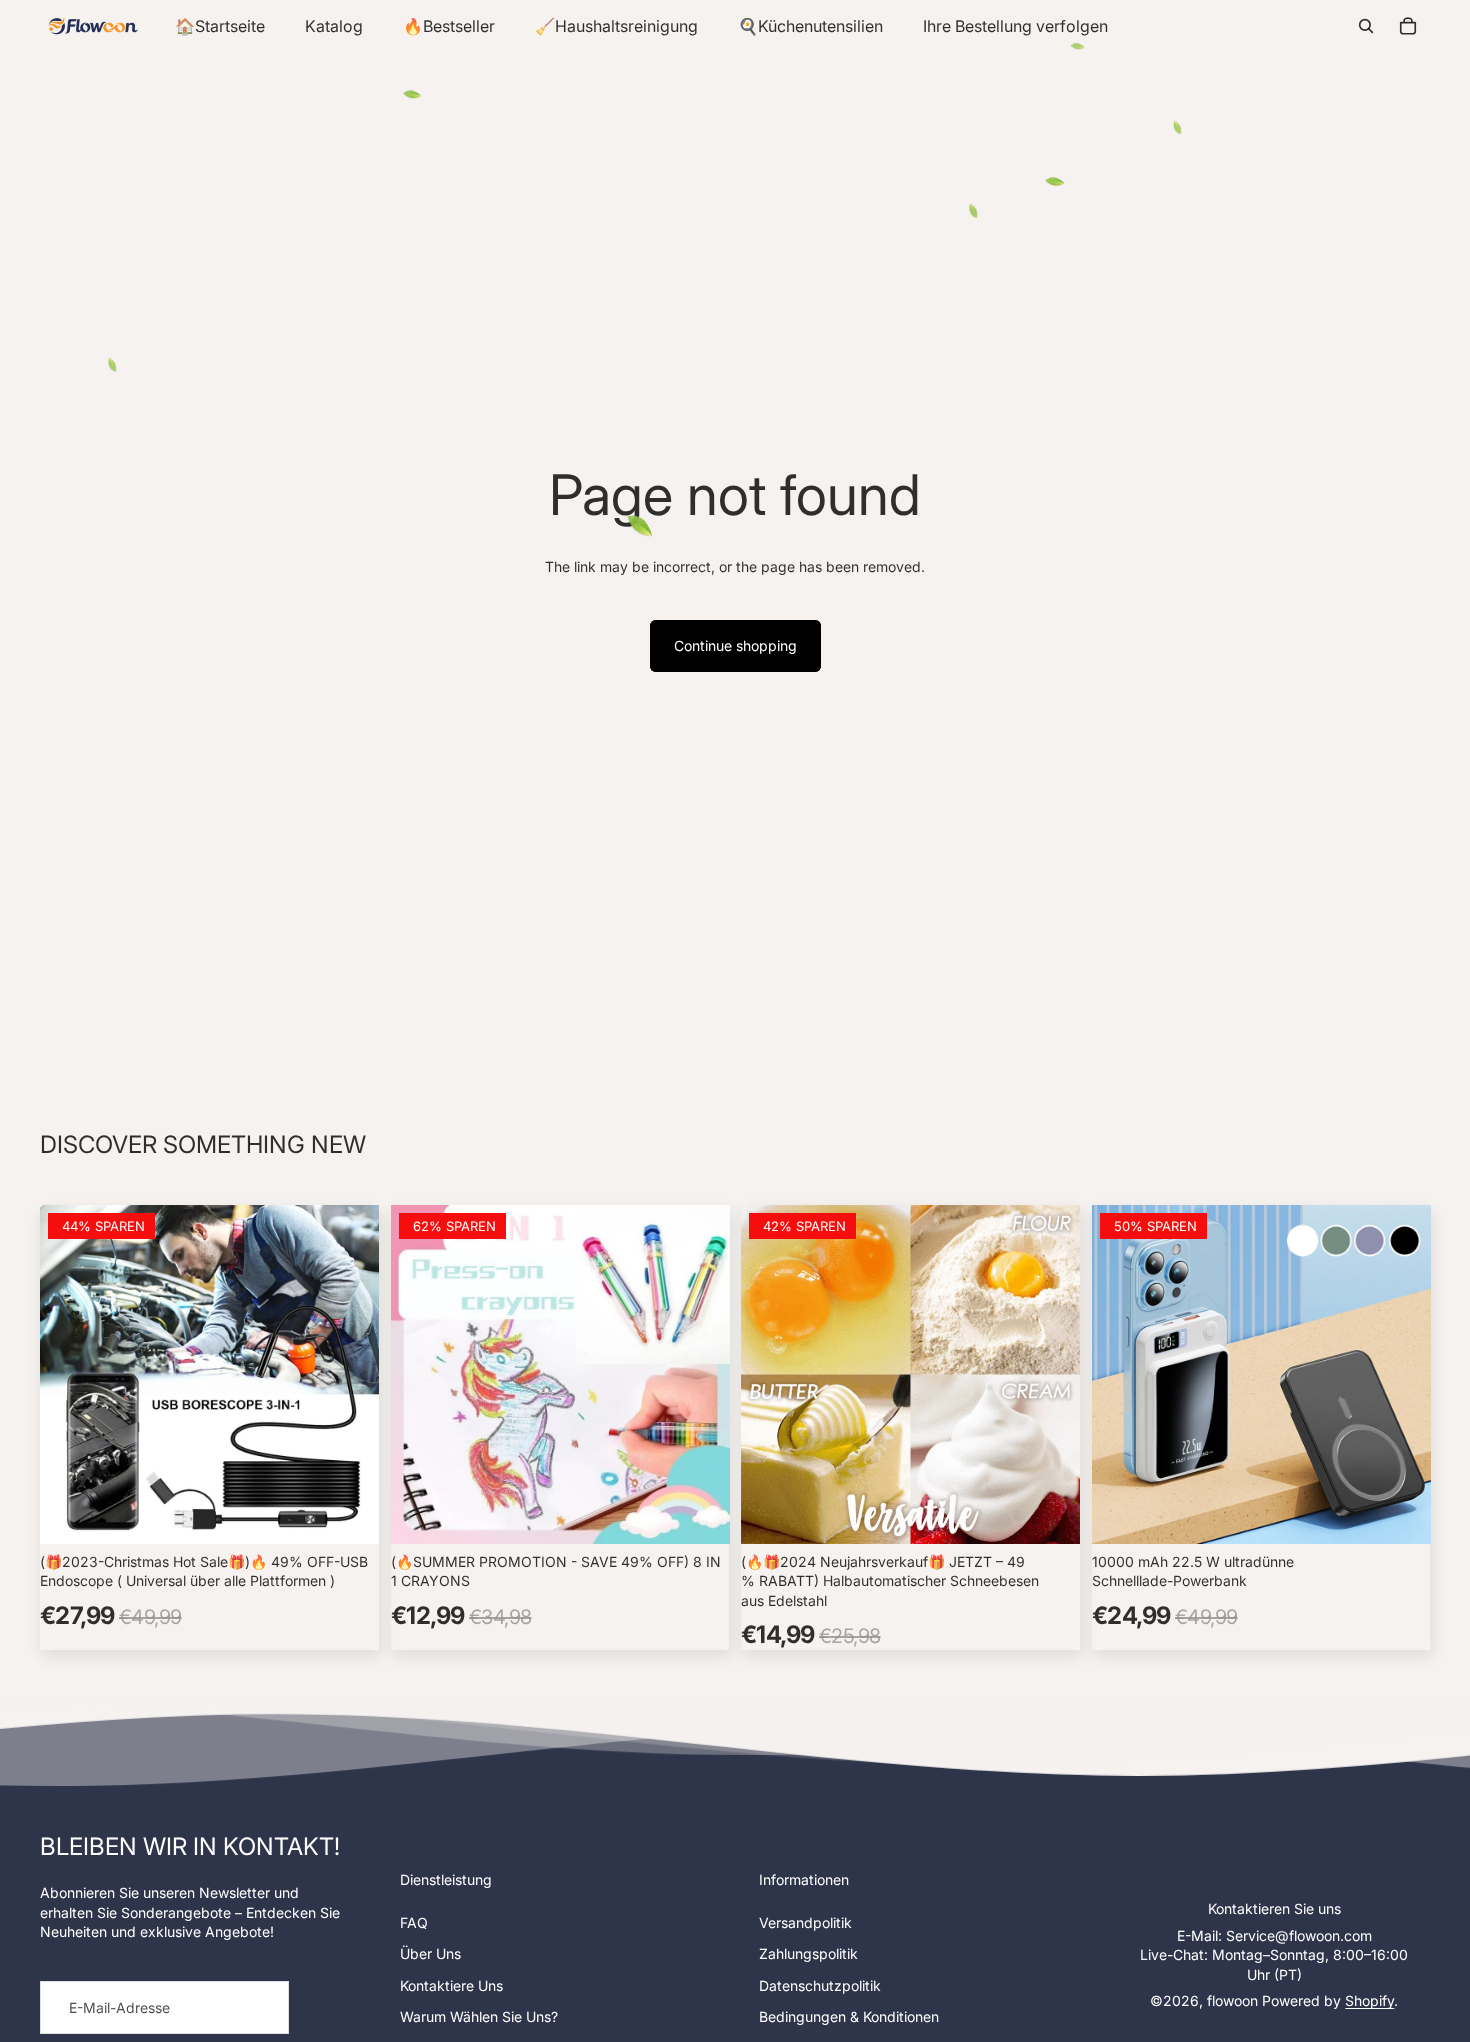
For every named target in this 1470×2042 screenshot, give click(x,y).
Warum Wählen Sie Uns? (479, 2016)
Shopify (1369, 2000)
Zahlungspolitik (808, 1953)
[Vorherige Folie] (70, 1374)
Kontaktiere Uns (451, 1985)
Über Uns (430, 1953)
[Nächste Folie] (349, 1374)
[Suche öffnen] (1366, 26)
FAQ (414, 1922)
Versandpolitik (805, 1922)
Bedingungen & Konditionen (849, 2016)
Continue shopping (735, 645)
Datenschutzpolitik (820, 1985)
